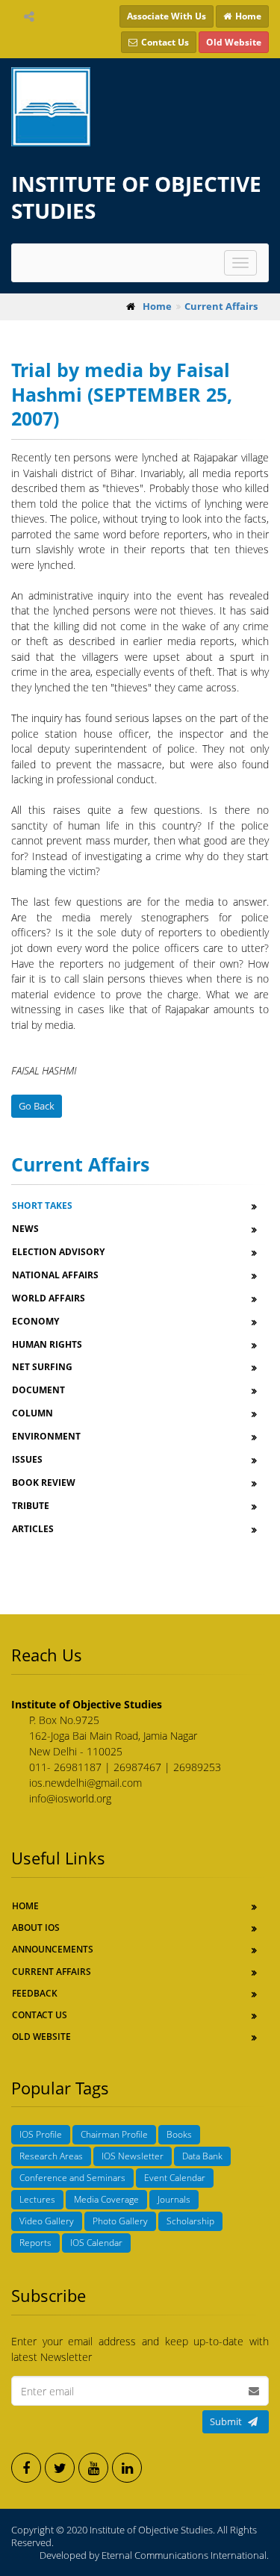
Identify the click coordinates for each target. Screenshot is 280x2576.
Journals (174, 2199)
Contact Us (40, 2015)
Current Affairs (52, 1972)
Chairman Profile (114, 2134)
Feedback (35, 1993)
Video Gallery (47, 2221)
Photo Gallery (120, 2221)
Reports (35, 2243)
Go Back (37, 1106)
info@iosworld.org (70, 1798)
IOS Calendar (96, 2243)
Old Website (41, 2037)
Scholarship (190, 2221)
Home (25, 1906)
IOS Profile (41, 2134)
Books (179, 2134)
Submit (226, 2421)
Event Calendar (175, 2178)
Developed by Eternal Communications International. (154, 2555)
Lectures (37, 2199)
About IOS (36, 1928)
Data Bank (202, 2156)
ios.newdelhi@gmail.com (85, 1783)
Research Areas (51, 2156)
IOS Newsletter (133, 2156)
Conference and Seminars (72, 2178)
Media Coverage (106, 2199)
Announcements (53, 1949)
